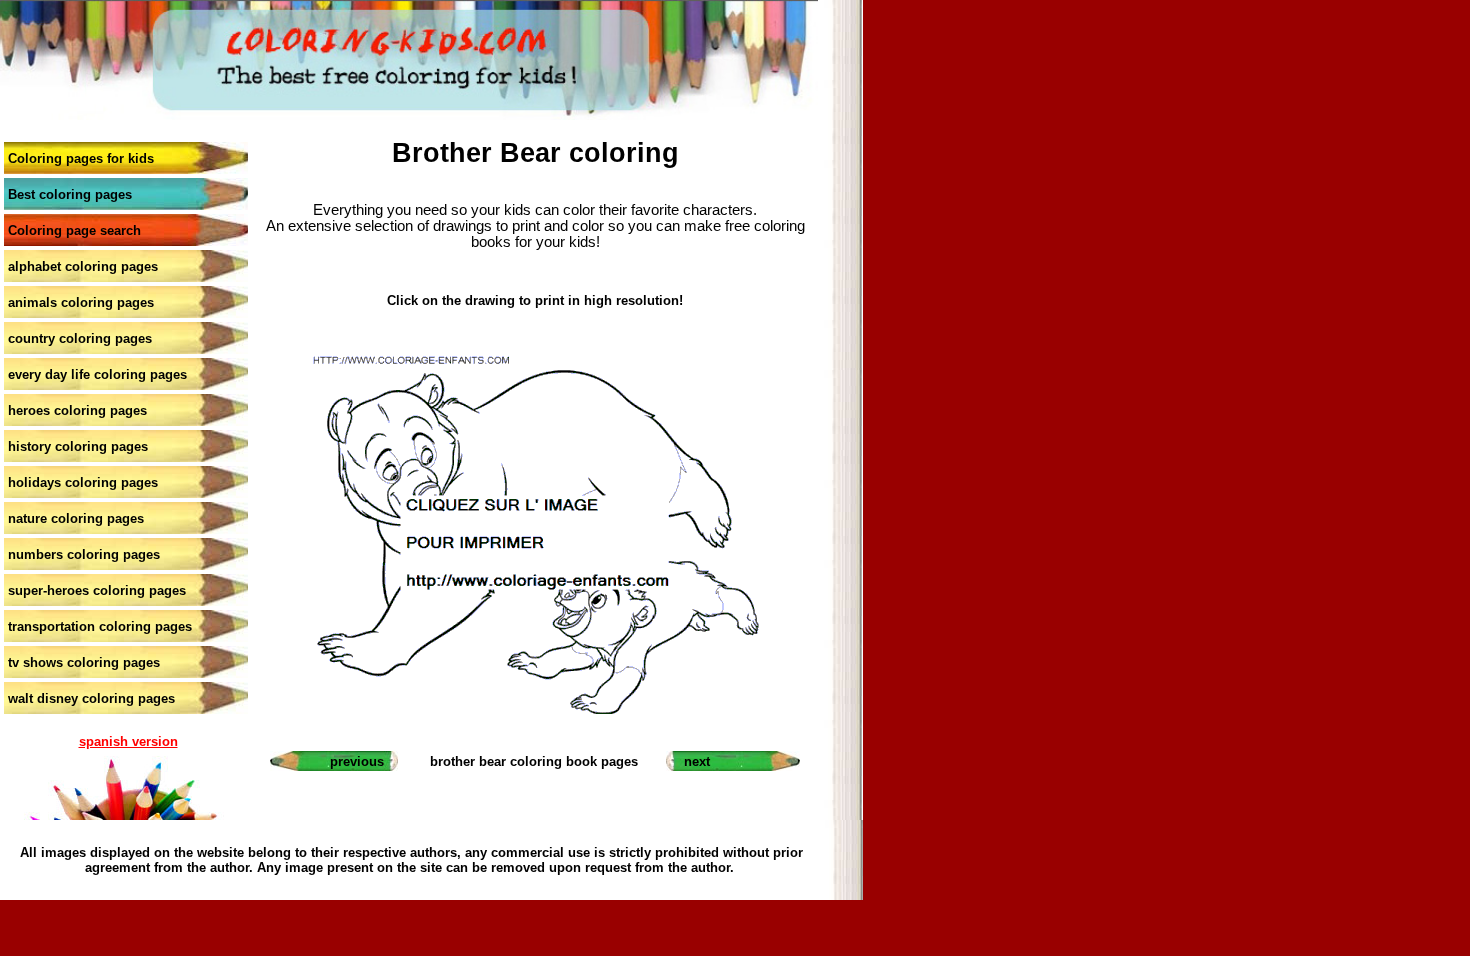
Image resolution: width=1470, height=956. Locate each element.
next (697, 761)
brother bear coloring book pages (534, 761)
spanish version (128, 741)
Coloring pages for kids (81, 158)
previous (357, 761)
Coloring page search (74, 230)
